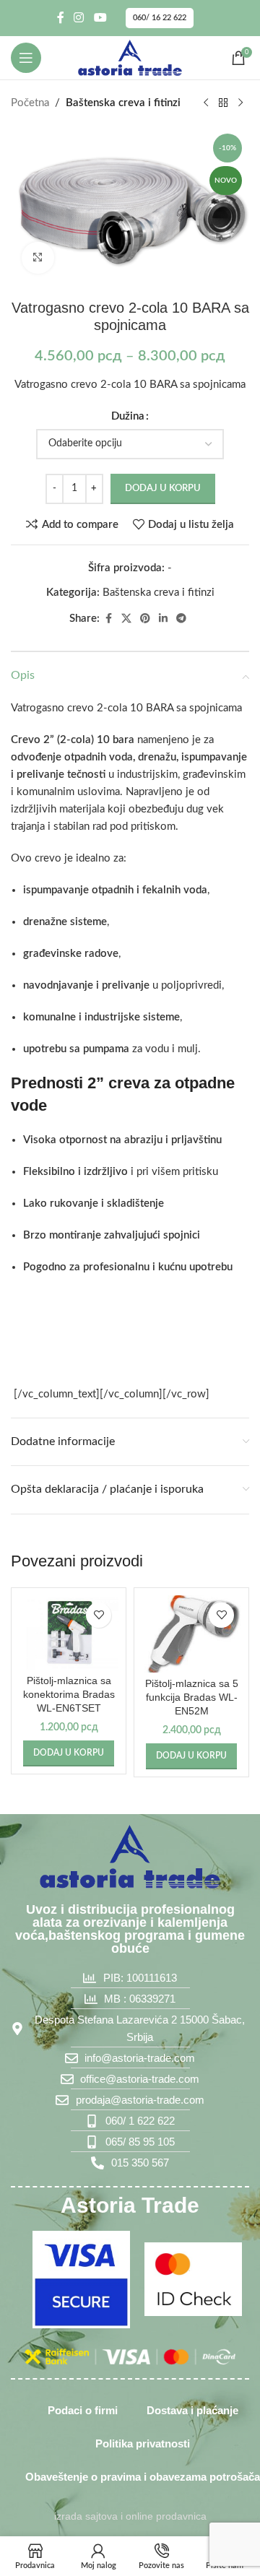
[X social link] (126, 619)
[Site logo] (130, 57)
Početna (30, 103)
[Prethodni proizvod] (206, 103)
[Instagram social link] (79, 18)
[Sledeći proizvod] (240, 103)
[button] (69, 1753)
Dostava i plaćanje (192, 2410)
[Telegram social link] (181, 619)
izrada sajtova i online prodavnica (130, 2516)
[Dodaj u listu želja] (99, 1615)
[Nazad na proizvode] (223, 103)
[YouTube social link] (100, 18)
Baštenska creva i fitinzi (123, 103)
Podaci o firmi (83, 2410)
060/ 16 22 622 (160, 18)
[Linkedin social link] (163, 619)
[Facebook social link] (61, 18)
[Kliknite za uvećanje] (38, 258)
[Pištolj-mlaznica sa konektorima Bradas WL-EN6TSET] (69, 1633)
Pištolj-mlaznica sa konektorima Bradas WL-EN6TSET (69, 1695)
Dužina (128, 416)
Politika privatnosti (143, 2443)
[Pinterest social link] (145, 619)
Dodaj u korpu (163, 489)
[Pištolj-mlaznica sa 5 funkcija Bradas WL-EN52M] (191, 1634)
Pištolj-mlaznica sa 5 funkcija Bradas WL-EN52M (192, 1697)
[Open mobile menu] (26, 58)
